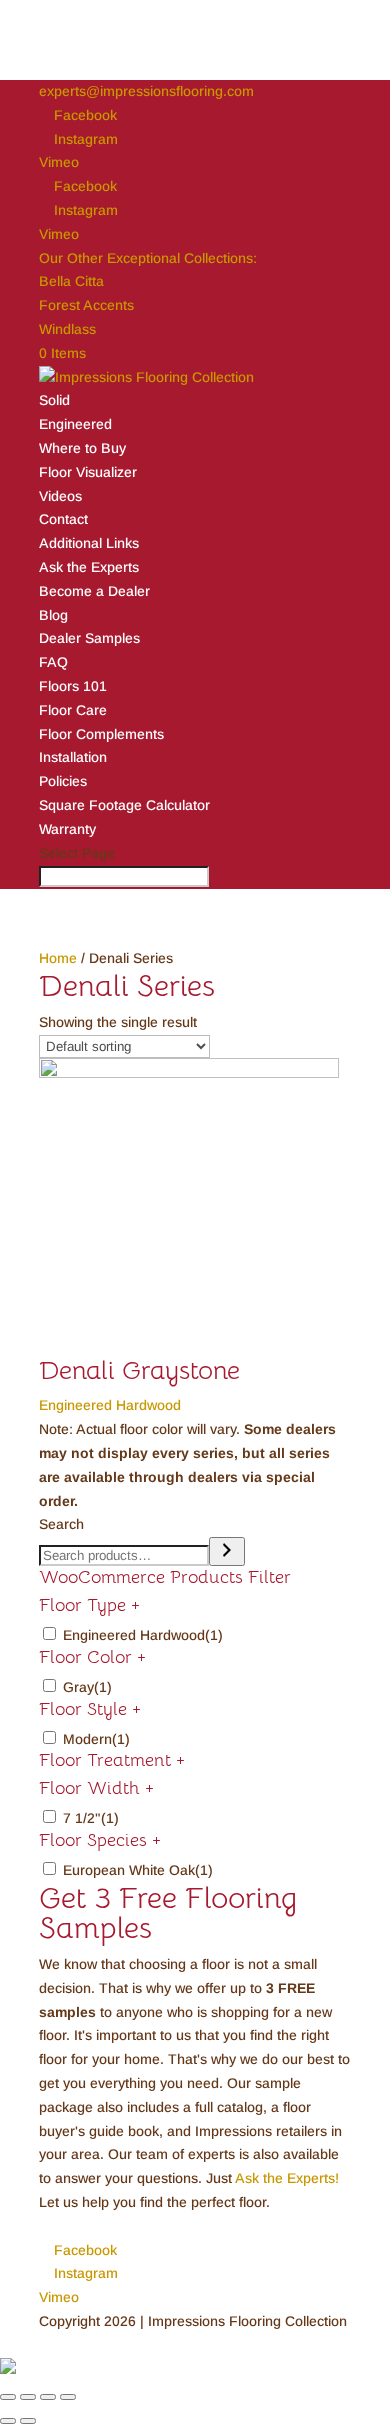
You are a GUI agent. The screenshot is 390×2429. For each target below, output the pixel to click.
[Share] (28, 2397)
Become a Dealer (94, 591)
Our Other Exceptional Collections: (148, 258)
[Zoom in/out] (68, 2397)
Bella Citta (71, 281)
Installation (73, 757)
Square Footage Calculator (124, 805)
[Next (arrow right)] (28, 2421)
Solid (54, 400)
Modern (96, 1739)
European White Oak (138, 1870)
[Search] (227, 1551)
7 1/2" (91, 1818)
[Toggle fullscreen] (48, 2397)
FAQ (53, 662)
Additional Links (89, 543)
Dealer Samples (89, 638)
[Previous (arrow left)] (8, 2421)
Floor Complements (101, 734)
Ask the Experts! (287, 2178)
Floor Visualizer (88, 472)
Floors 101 (73, 686)
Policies (63, 781)
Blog (53, 615)
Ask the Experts (89, 567)
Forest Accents (86, 305)
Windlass (67, 329)
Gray (87, 1687)
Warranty (67, 829)
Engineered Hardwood (143, 1635)
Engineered (75, 424)
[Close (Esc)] (8, 2397)
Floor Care (73, 710)
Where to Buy (82, 448)
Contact (63, 519)
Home (58, 958)
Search (61, 1524)
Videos (60, 496)
